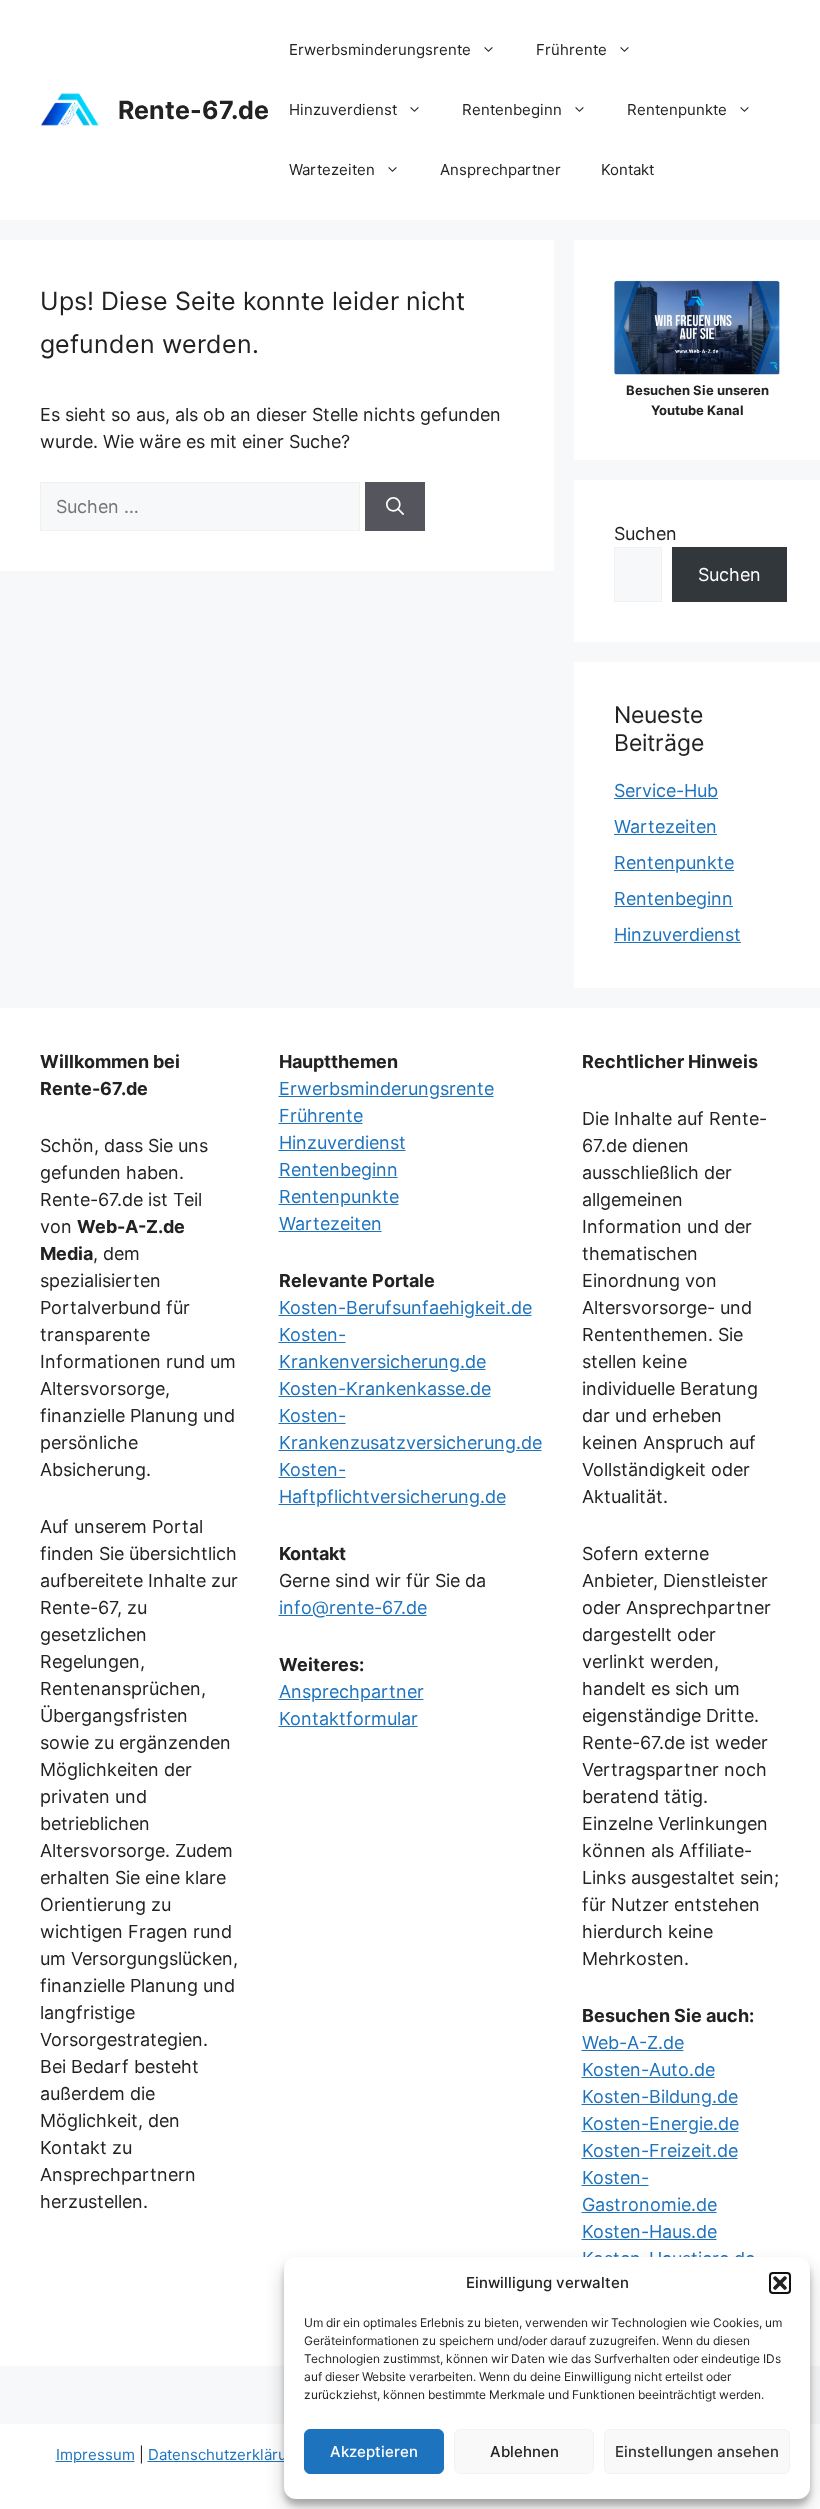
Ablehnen (524, 2451)
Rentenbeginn (512, 109)
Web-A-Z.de (633, 2042)
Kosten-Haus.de (649, 2231)
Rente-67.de (193, 110)
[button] (780, 2283)
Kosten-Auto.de (648, 2069)
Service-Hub (666, 790)
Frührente (571, 49)
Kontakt (627, 169)
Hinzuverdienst (343, 109)
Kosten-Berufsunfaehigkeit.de (405, 1307)
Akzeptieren (374, 2451)
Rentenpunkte (677, 109)
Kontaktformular (348, 1718)
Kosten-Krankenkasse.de (385, 1388)
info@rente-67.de (353, 1607)
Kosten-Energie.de (660, 2123)
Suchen (645, 533)
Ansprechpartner (500, 169)
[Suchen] (395, 506)
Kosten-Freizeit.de (660, 2150)
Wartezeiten (332, 169)
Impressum (95, 2454)
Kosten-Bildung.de (660, 2096)
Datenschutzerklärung (226, 2454)
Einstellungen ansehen (697, 2451)
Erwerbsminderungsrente (380, 49)
